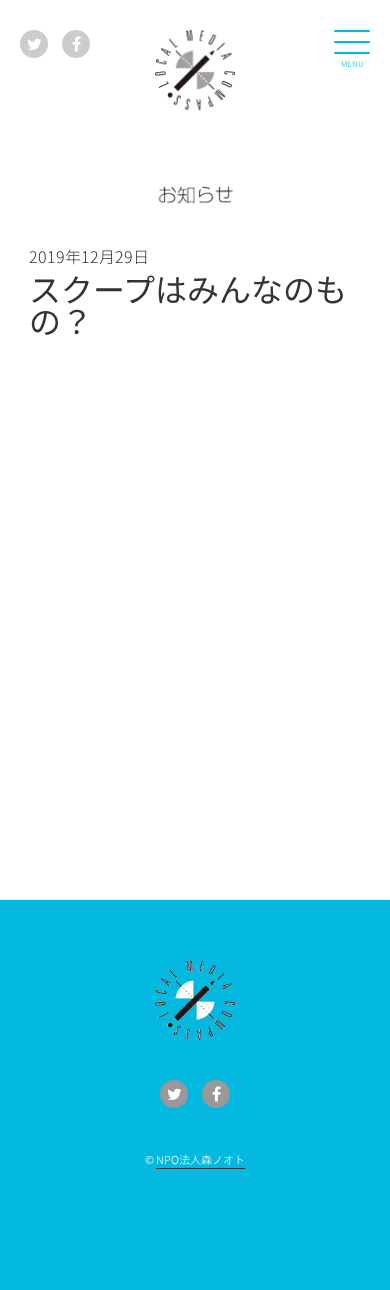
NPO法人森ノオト (200, 1159)
